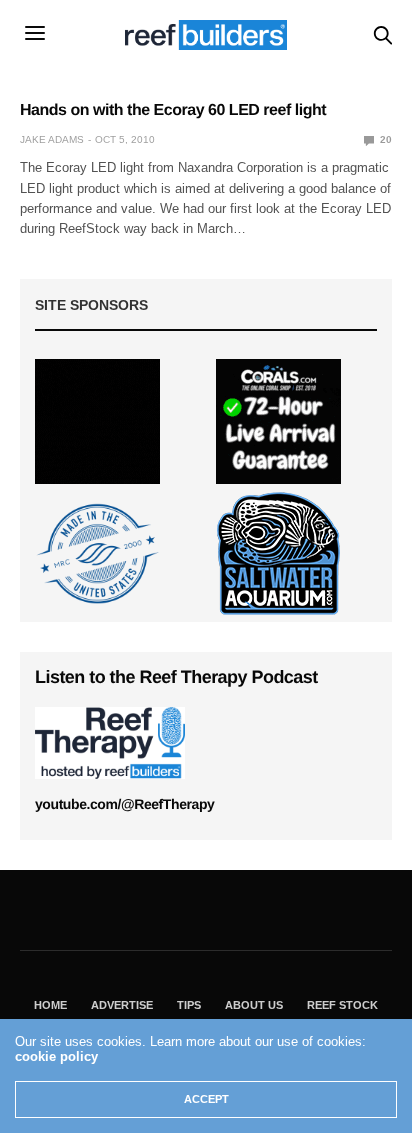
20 (384, 139)
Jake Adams (52, 139)
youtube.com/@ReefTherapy (124, 804)
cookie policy (56, 1056)
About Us (254, 1005)
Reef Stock (342, 1005)
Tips (189, 1005)
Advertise (122, 1005)
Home (50, 1005)
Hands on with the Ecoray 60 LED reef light (173, 110)
